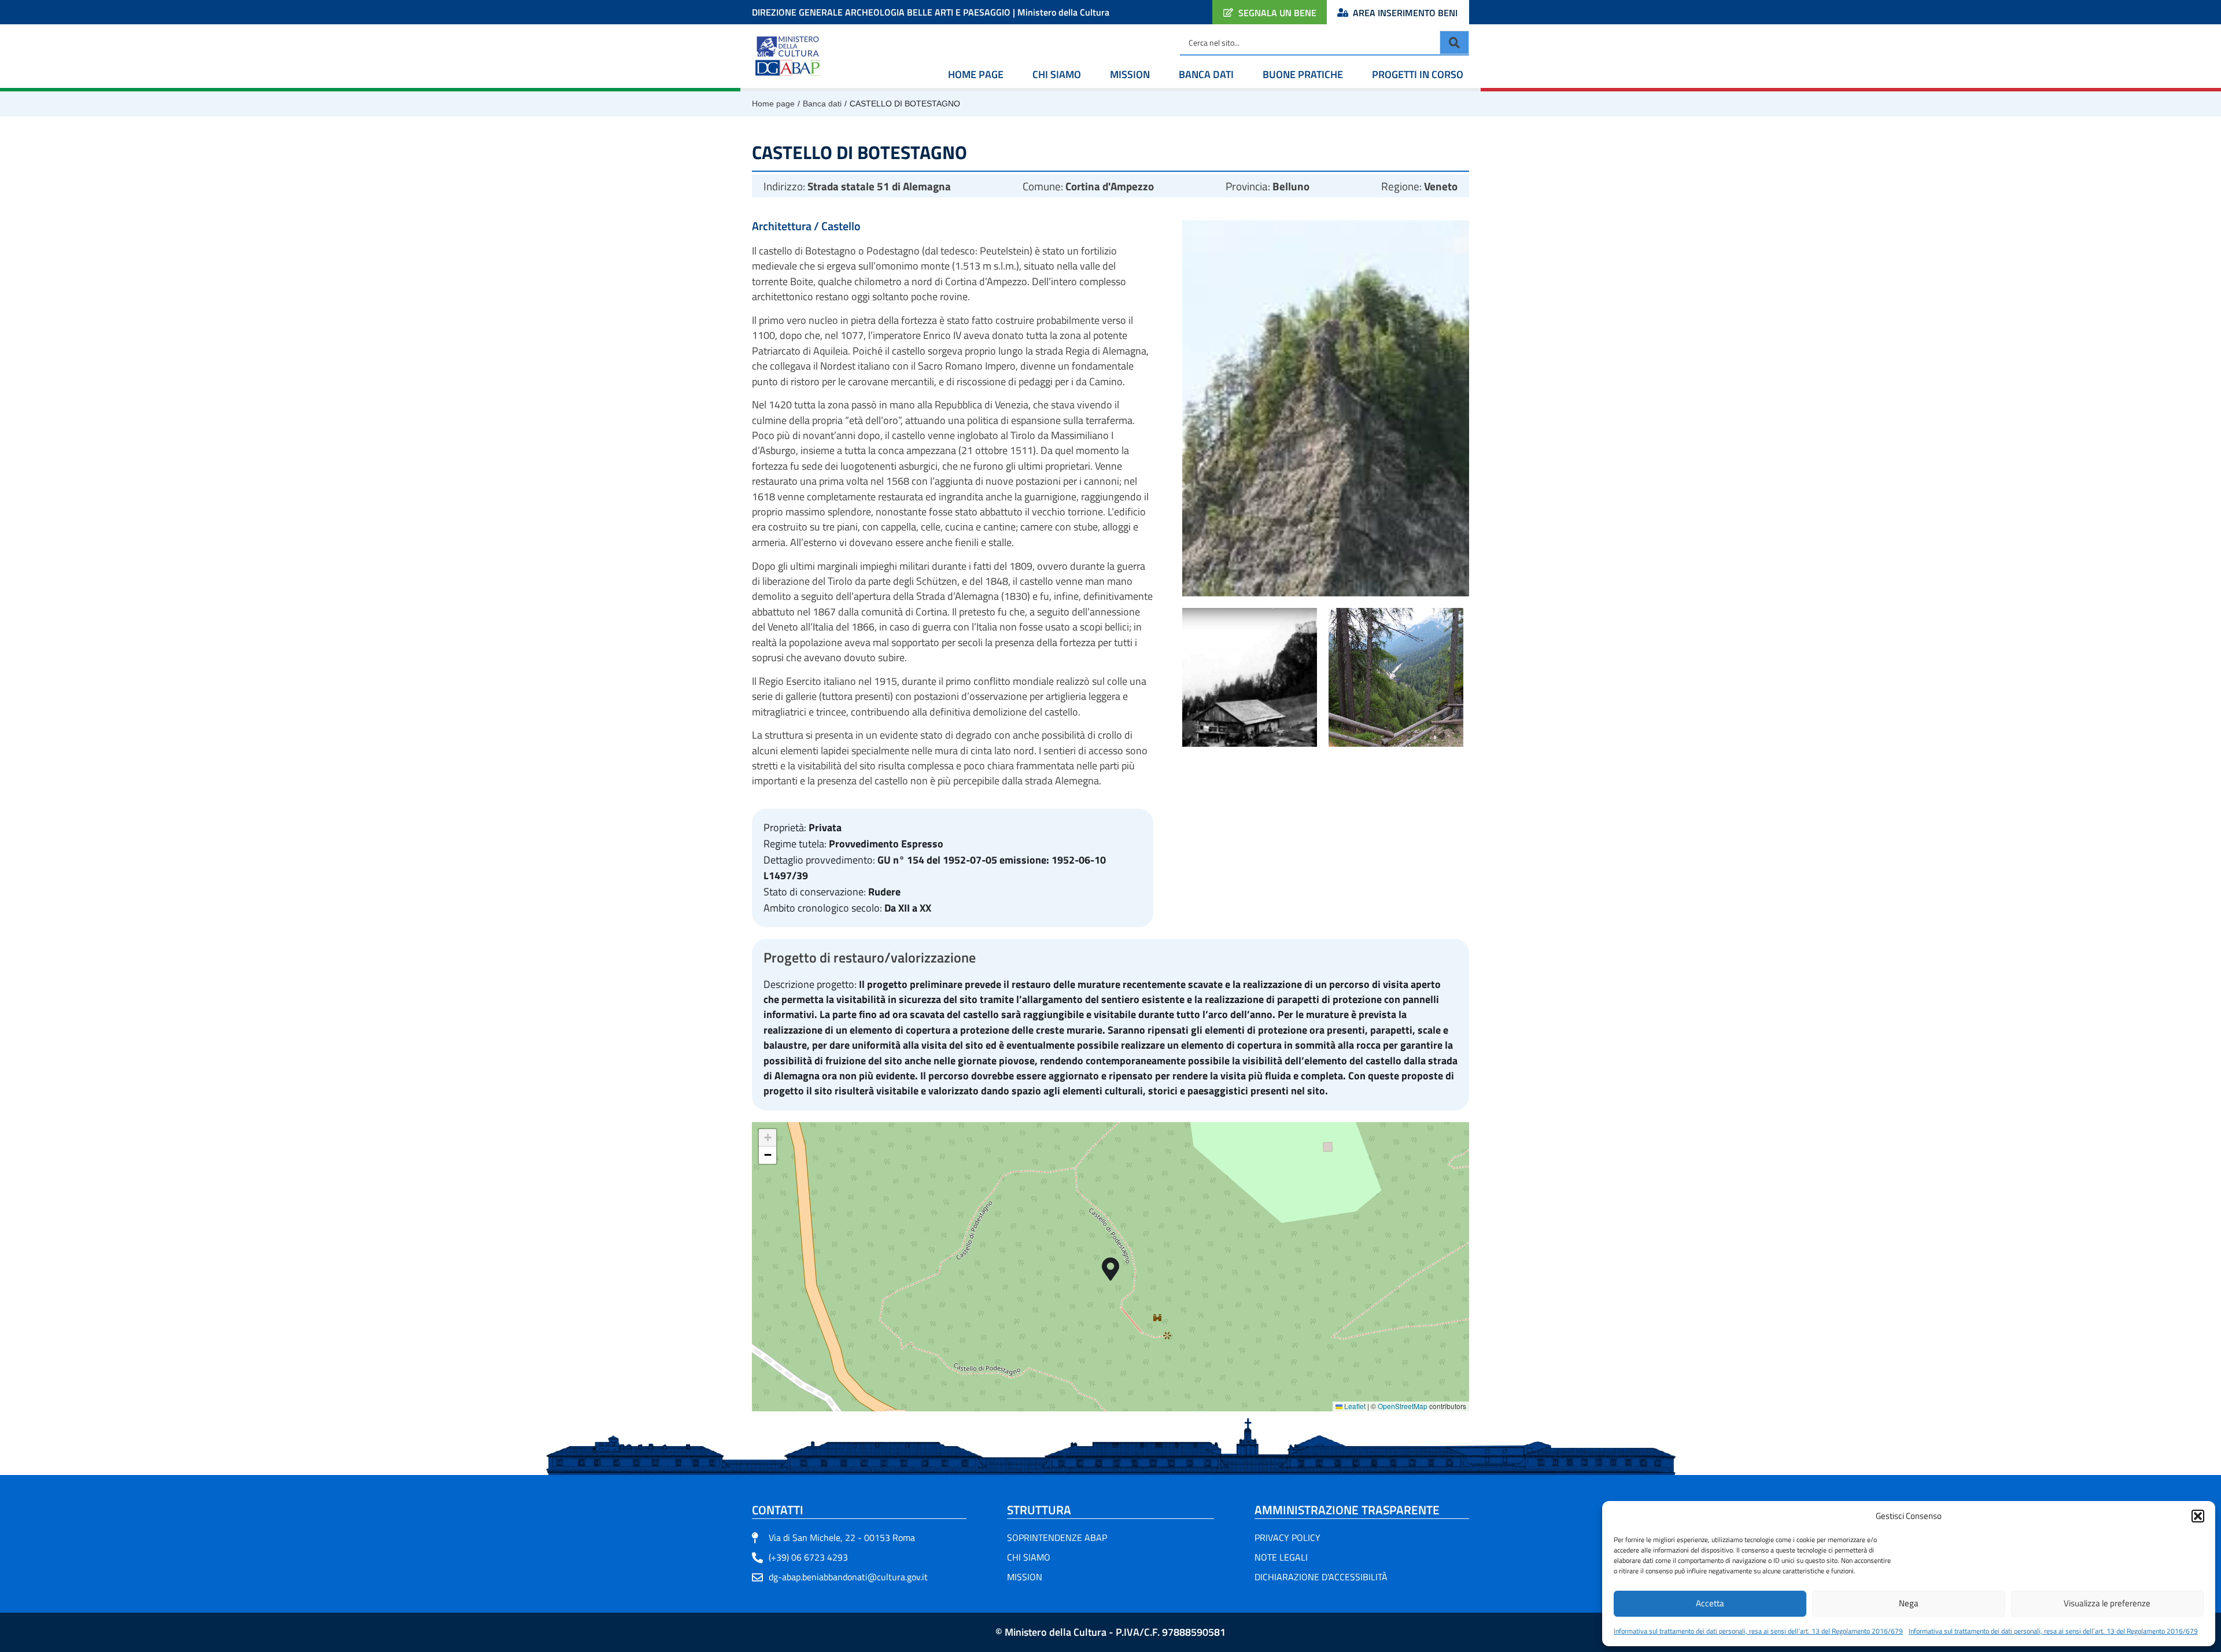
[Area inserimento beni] (1343, 12)
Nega (1909, 1603)
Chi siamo (1057, 74)
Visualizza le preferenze (2107, 1603)
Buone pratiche (1303, 74)
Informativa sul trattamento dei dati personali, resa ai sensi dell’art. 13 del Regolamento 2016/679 (1758, 1631)
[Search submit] (1454, 43)
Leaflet (1354, 1406)
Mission (1130, 74)
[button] (2198, 1516)
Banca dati (1206, 74)
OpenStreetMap (1403, 1406)
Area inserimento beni (1405, 13)
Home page (976, 74)
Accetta (1710, 1603)
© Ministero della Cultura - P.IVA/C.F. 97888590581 (1110, 1632)
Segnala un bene (1277, 13)
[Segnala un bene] (1228, 12)
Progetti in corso (1418, 74)
